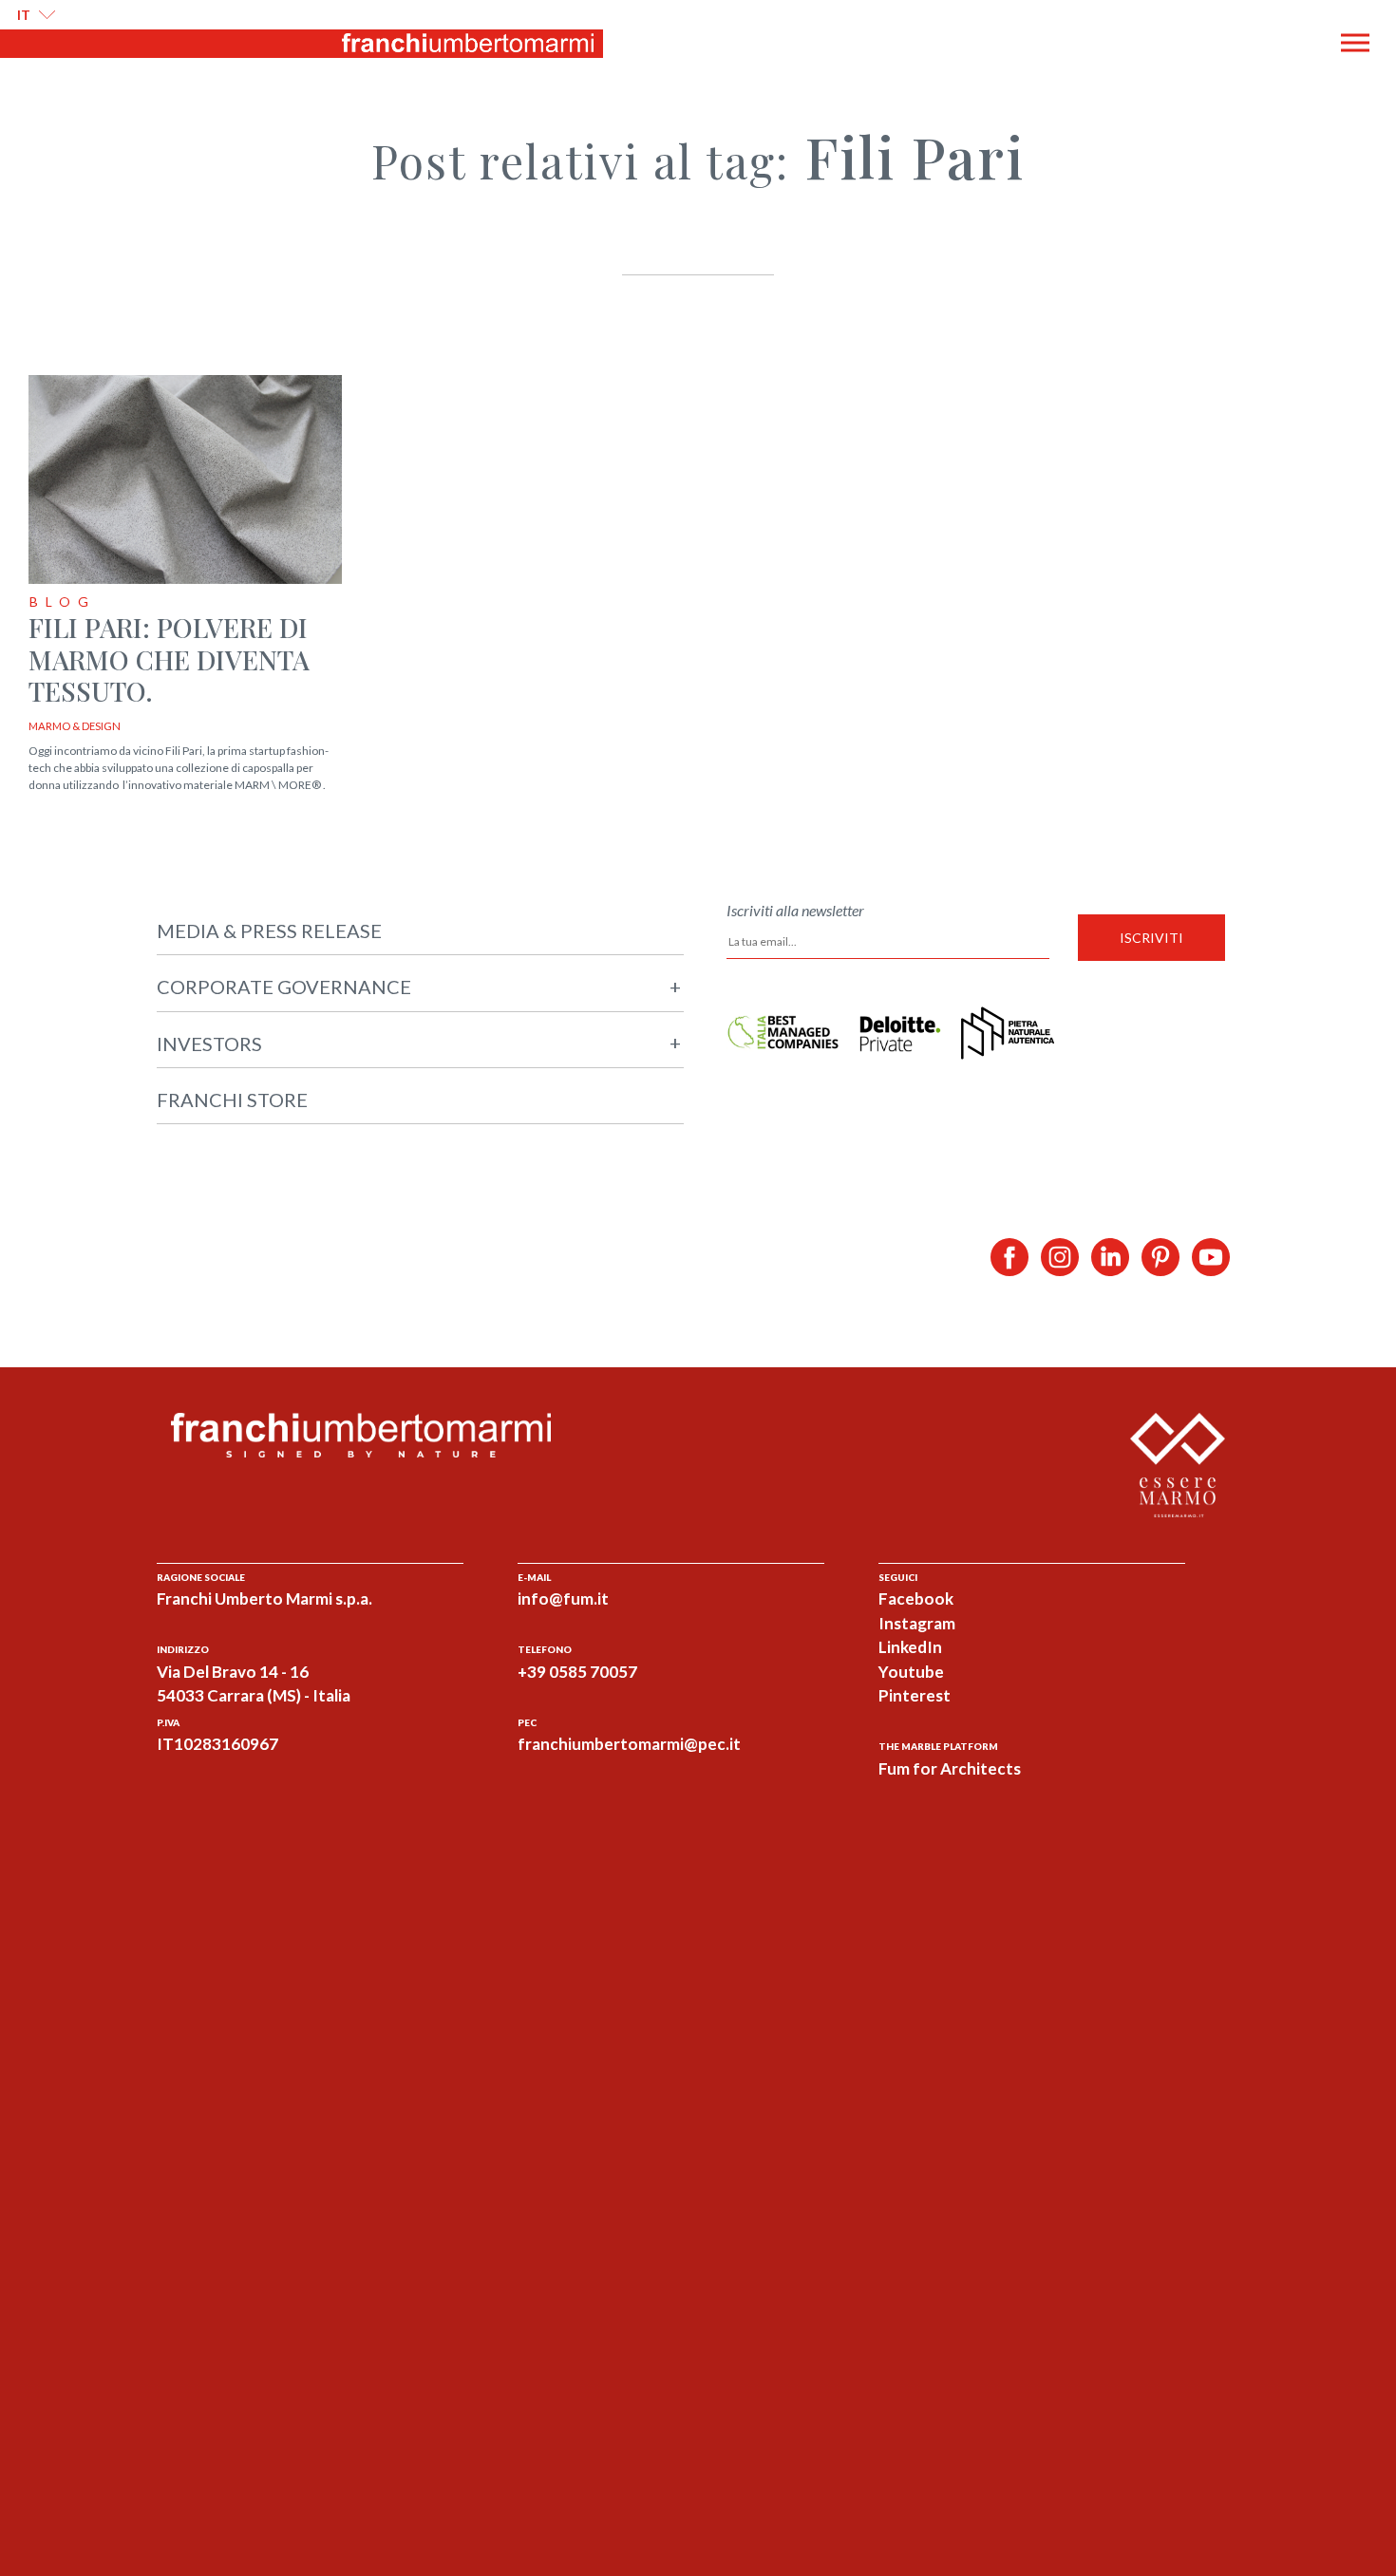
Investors (419, 1044)
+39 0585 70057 (577, 1672)
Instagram (917, 1623)
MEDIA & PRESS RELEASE (269, 931)
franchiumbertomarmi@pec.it (629, 1744)
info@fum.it (563, 1598)
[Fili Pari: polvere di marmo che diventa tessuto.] (185, 481)
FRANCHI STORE (232, 1100)
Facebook (916, 1598)
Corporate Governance (419, 987)
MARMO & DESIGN (75, 726)
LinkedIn (910, 1647)
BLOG (63, 602)
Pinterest (915, 1695)
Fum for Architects (950, 1768)
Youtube (911, 1672)
